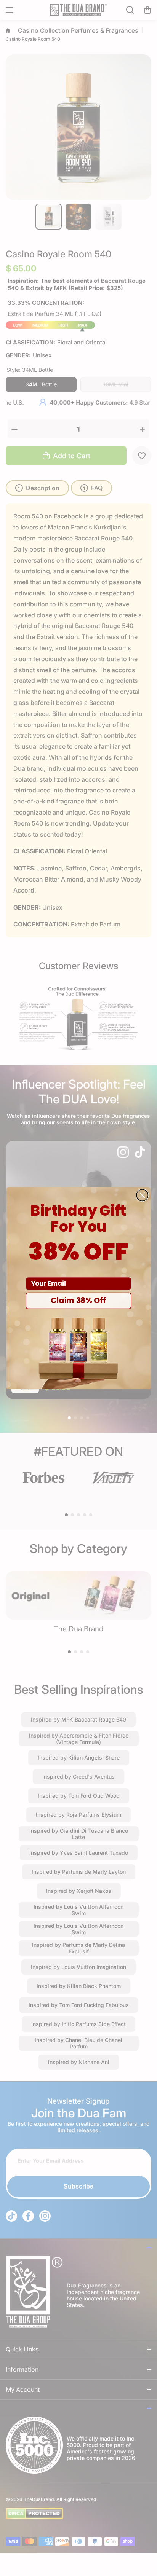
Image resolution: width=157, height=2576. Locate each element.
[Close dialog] (142, 1195)
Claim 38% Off (78, 1301)
